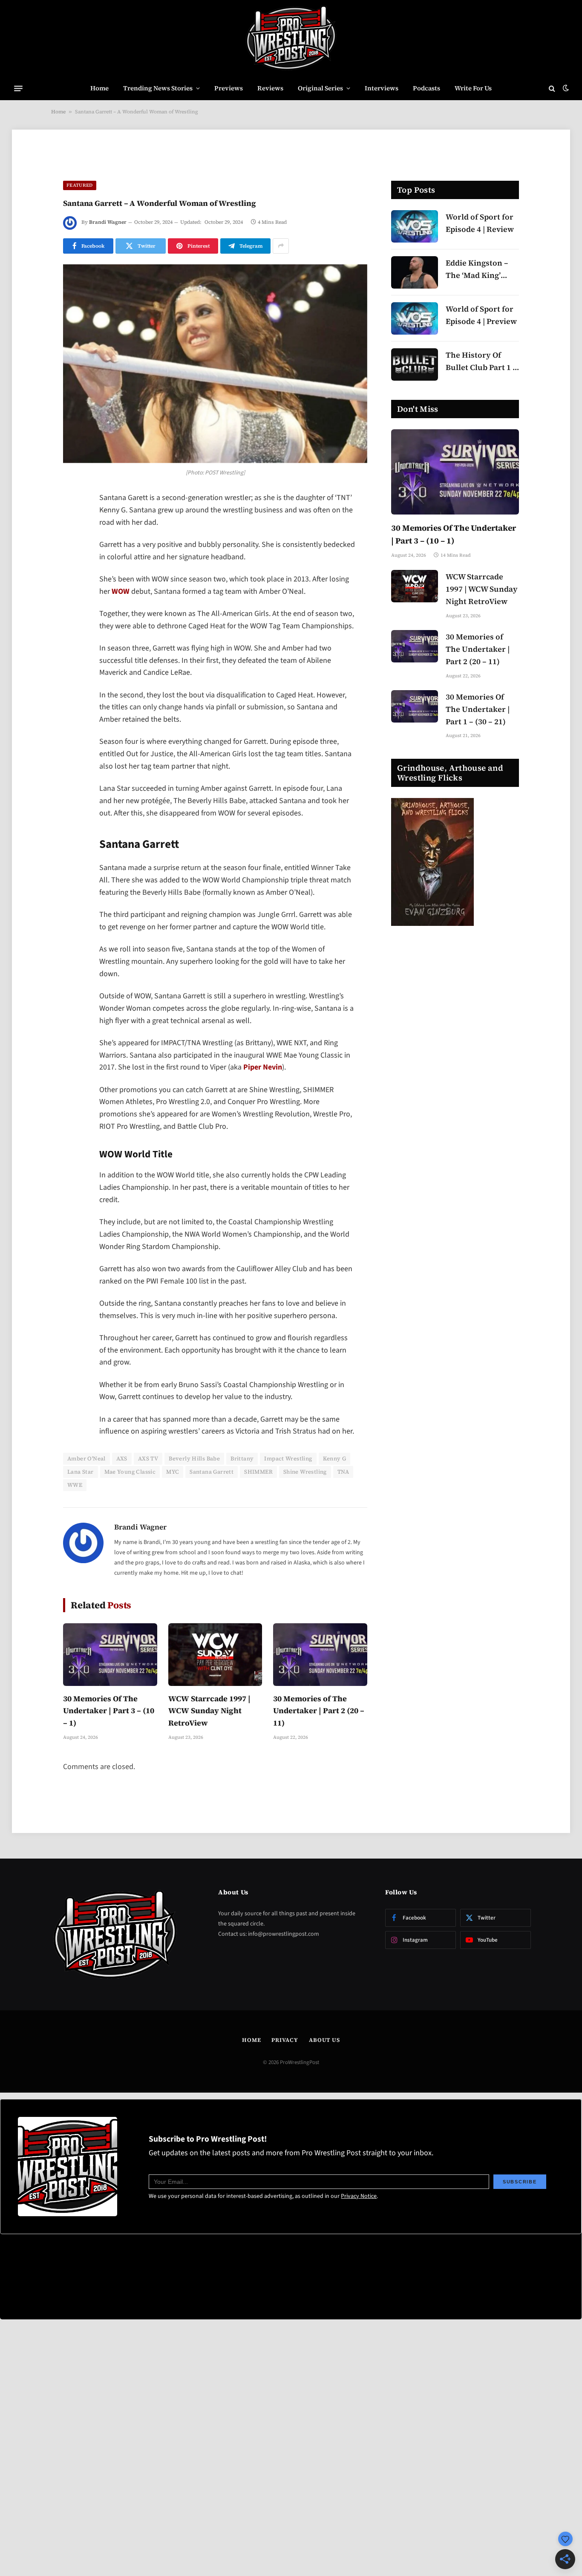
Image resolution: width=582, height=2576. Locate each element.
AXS (122, 1459)
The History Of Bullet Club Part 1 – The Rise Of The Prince (481, 362)
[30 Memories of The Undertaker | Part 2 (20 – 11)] (320, 1655)
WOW (121, 591)
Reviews (270, 88)
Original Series (320, 88)
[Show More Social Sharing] (281, 246)
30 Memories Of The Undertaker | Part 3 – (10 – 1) (109, 1711)
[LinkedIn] (72, 564)
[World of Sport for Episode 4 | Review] (415, 226)
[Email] (72, 608)
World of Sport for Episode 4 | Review (480, 223)
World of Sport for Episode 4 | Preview (481, 315)
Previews (229, 88)
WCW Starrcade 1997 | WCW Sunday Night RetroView (209, 1711)
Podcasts (426, 88)
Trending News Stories (158, 88)
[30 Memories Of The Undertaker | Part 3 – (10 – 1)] (110, 1655)
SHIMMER (258, 1472)
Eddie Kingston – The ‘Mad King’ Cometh (477, 270)
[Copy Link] (72, 630)
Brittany (242, 1459)
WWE (75, 1485)
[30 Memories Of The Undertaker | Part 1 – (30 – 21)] (415, 706)
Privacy (285, 2040)
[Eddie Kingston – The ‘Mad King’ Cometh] (415, 272)
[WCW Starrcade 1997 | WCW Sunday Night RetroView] (215, 1655)
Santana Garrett (212, 1472)
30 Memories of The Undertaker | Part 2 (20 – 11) (319, 1711)
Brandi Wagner (108, 222)
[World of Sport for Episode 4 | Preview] (415, 318)
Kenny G (335, 1459)
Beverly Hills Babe (194, 1459)
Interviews (382, 88)
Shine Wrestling (305, 1472)
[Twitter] (72, 543)
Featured (80, 185)
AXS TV (148, 1459)
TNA (343, 1472)
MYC (173, 1472)
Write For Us (473, 88)
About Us (324, 2040)
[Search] (552, 88)
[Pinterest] (72, 586)
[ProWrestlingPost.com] (291, 38)
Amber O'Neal (86, 1459)
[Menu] (18, 88)
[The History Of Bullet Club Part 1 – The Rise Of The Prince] (415, 364)
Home (99, 88)
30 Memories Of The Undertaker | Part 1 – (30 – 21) (478, 709)
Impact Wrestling (288, 1459)
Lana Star (81, 1472)
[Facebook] (72, 521)
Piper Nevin (263, 1067)
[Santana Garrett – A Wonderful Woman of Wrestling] (215, 364)
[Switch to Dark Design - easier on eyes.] (565, 88)
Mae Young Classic (130, 1472)
